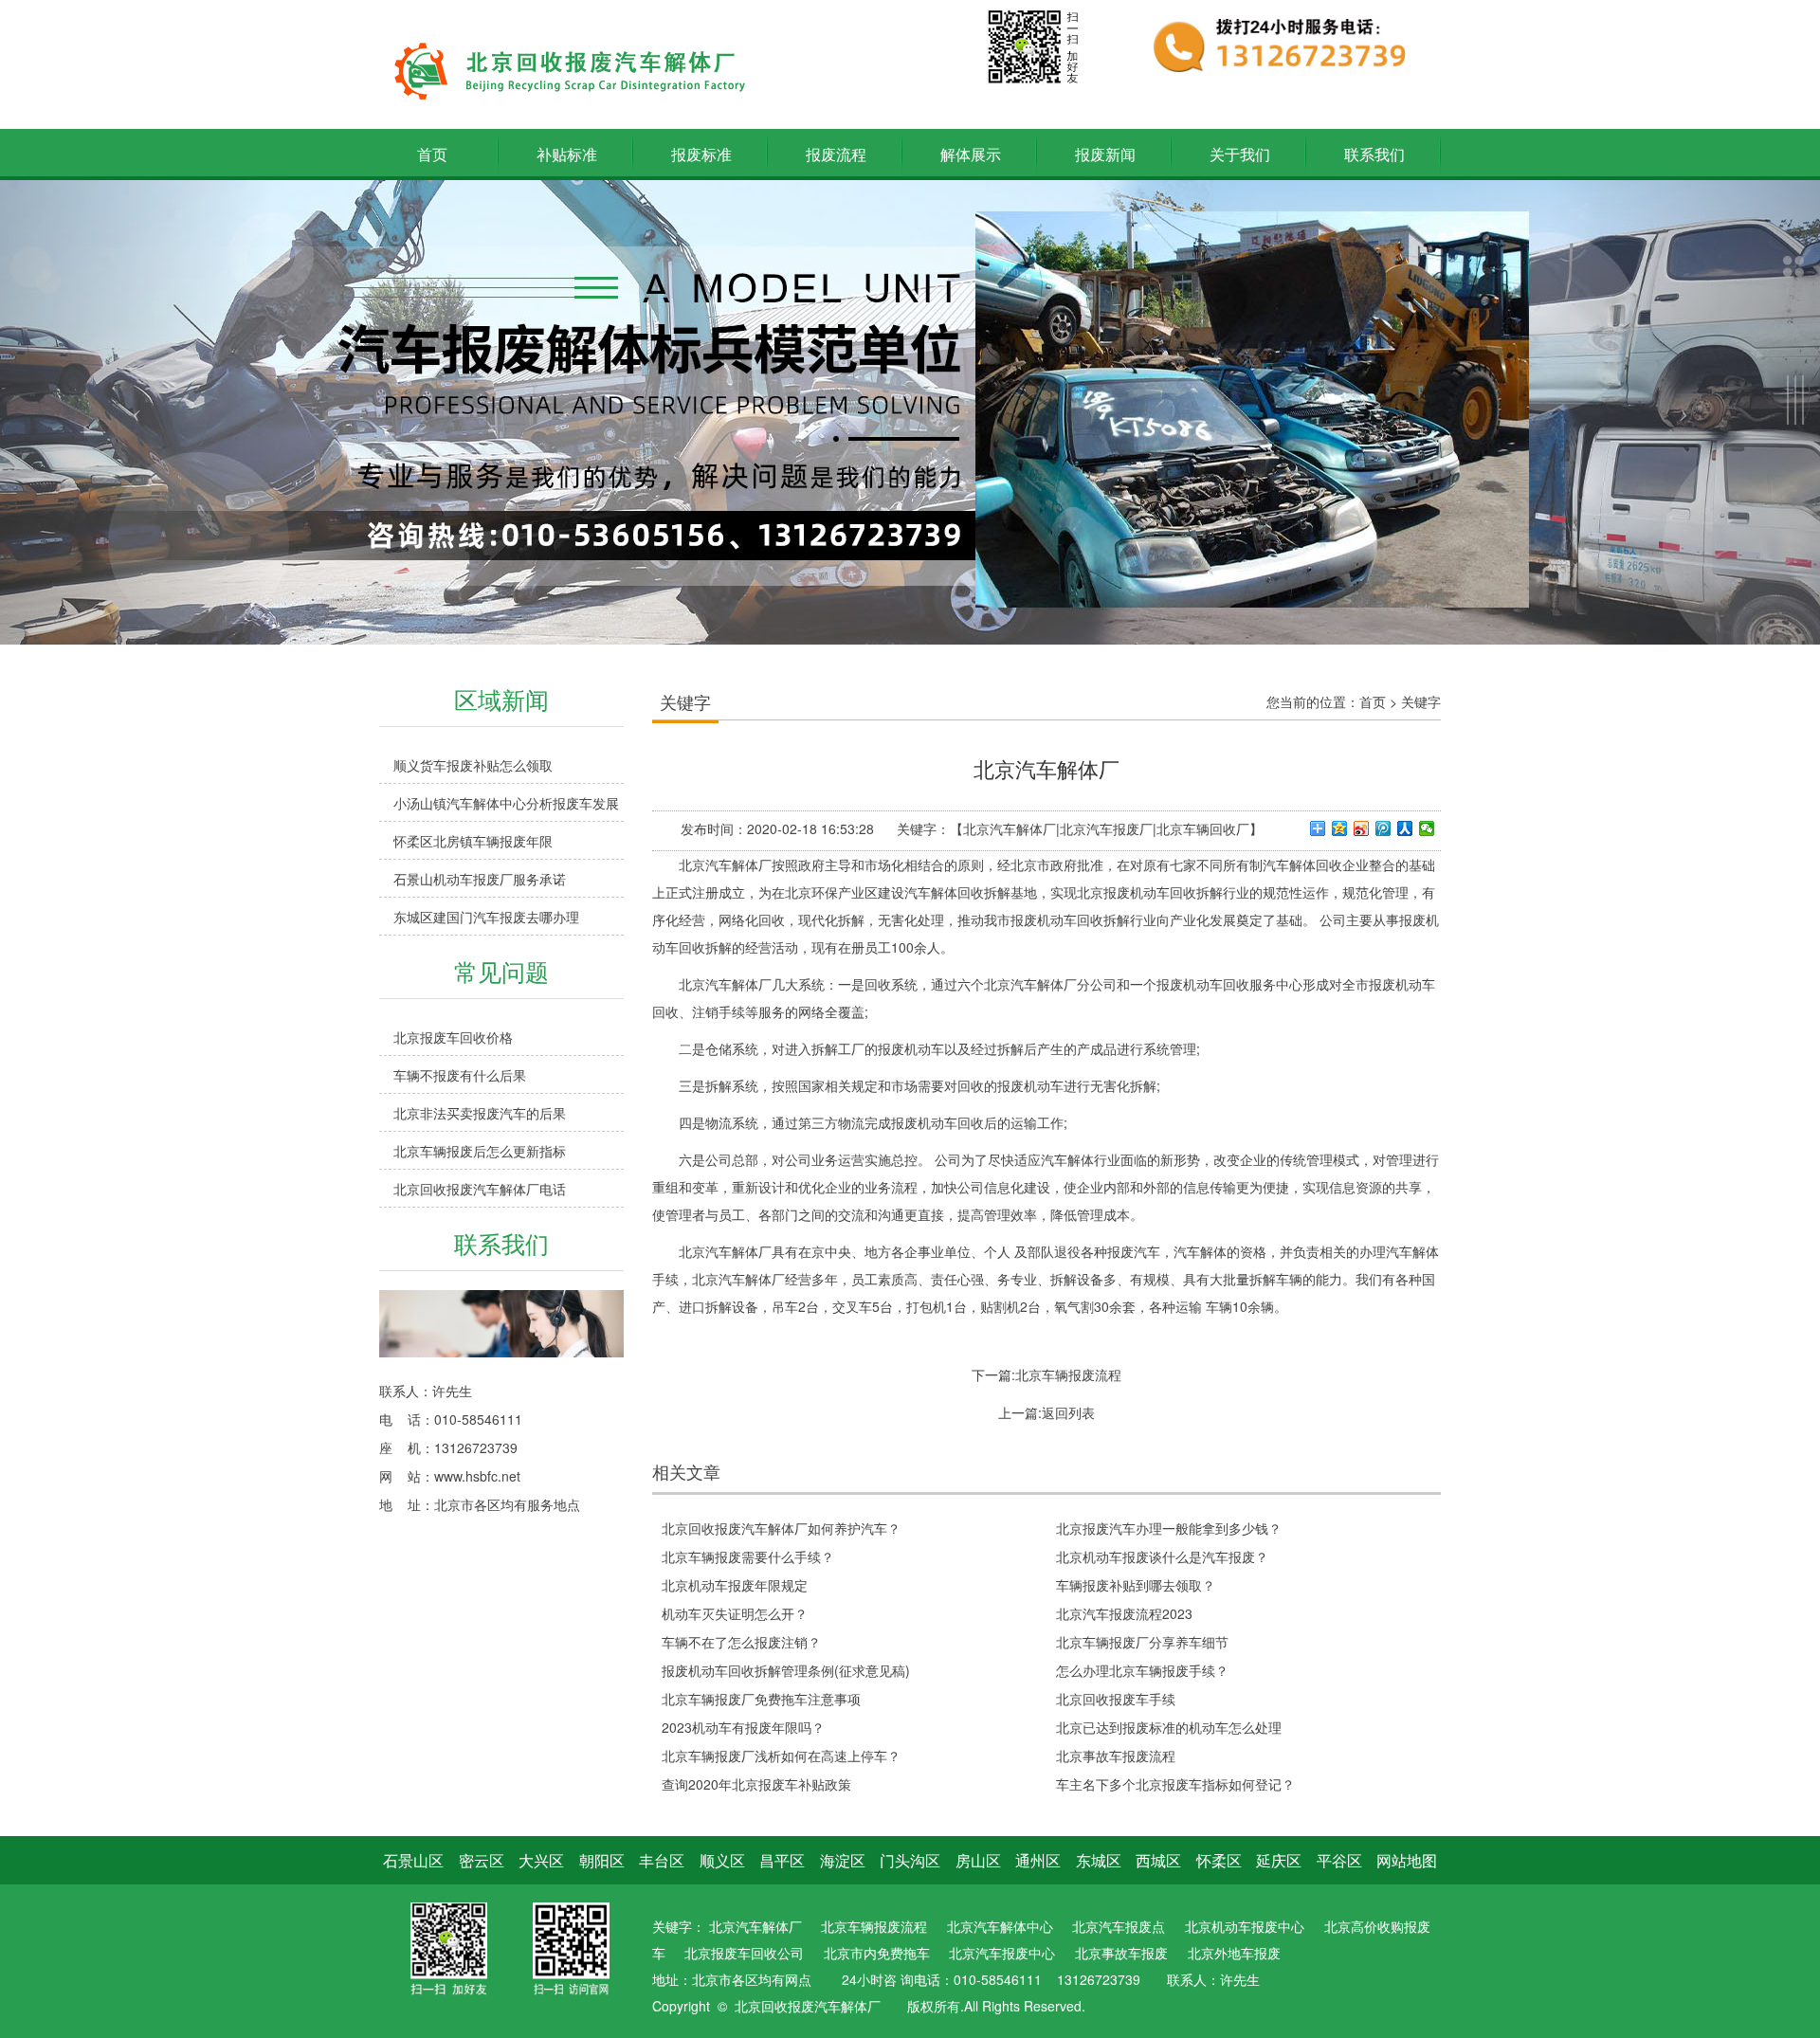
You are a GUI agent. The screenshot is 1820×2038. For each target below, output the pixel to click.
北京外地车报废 (1234, 1953)
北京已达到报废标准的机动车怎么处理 (1169, 1727)
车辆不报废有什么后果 (460, 1075)
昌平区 (782, 1860)
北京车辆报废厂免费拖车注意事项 (761, 1699)
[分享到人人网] (1405, 828)
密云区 (482, 1860)
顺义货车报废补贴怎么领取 (473, 765)
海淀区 (843, 1860)
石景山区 (413, 1860)
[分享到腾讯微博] (1383, 828)
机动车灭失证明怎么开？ (735, 1613)
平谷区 (1339, 1860)
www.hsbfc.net (477, 1476)
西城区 (1158, 1860)
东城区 (1099, 1860)
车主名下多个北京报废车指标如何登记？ (1175, 1784)
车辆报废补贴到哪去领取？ (1136, 1585)
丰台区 (662, 1860)
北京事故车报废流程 (1116, 1756)
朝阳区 (602, 1860)
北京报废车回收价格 (453, 1037)
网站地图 (1407, 1860)
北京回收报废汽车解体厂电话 (480, 1189)
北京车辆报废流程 (1068, 1374)
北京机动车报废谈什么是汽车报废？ (1162, 1556)
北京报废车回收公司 (744, 1953)
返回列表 (1068, 1412)
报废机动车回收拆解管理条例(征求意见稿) (786, 1670)
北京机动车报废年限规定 (735, 1585)
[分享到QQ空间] (1340, 828)
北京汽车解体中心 (1000, 1926)
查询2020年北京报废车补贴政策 (756, 1784)
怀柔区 (1219, 1860)
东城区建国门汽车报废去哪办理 (486, 917)
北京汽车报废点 (1119, 1926)
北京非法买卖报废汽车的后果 (480, 1113)
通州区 (1038, 1860)
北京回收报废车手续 (1116, 1699)
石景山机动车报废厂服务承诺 (480, 879)
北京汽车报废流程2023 (1124, 1613)
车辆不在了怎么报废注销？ (741, 1642)
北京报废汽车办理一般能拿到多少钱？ (1169, 1528)
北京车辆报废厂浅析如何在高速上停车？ (781, 1756)
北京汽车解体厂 (755, 1926)
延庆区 (1279, 1860)
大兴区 (541, 1860)
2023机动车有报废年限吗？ (743, 1727)
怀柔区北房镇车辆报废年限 (473, 841)
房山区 (978, 1860)
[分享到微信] (1427, 828)
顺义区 (722, 1860)
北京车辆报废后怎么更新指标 (480, 1151)
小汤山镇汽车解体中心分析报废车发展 (506, 803)
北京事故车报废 (1121, 1953)
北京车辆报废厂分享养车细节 (1142, 1642)
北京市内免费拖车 (877, 1953)
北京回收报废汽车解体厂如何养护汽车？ (781, 1528)
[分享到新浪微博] (1362, 828)
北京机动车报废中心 (1245, 1926)
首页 (1373, 701)
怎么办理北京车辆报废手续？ (1142, 1670)
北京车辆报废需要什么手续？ (748, 1556)
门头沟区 (910, 1860)
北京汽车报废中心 (1002, 1953)
